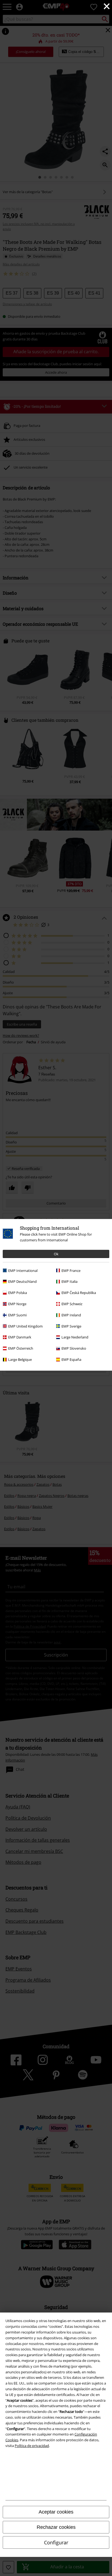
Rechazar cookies (56, 2527)
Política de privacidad (32, 2446)
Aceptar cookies (56, 2512)
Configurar (56, 2542)
